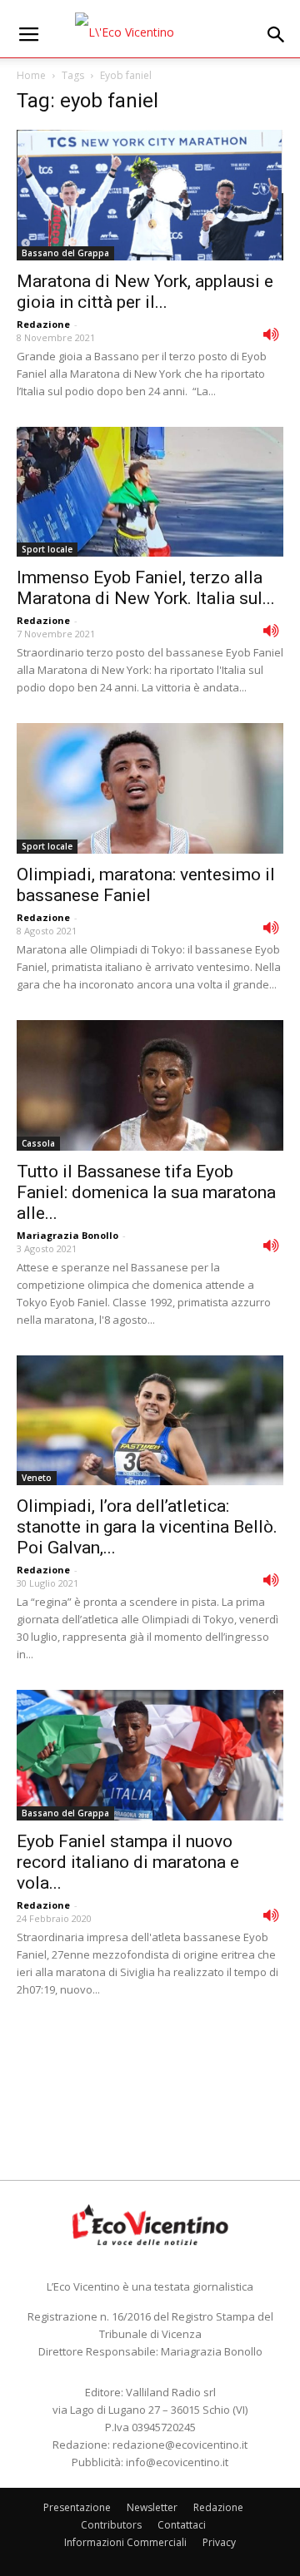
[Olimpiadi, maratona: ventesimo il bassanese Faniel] (150, 788)
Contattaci (182, 2525)
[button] (277, 35)
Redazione (43, 324)
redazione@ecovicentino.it (180, 2445)
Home (31, 75)
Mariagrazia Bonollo (67, 1235)
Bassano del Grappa (65, 253)
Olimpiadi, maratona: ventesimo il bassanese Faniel (146, 885)
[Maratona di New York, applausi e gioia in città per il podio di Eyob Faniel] (150, 195)
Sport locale (47, 549)
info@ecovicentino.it (177, 2462)
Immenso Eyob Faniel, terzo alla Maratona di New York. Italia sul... (146, 588)
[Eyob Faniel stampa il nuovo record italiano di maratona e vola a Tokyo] (150, 1755)
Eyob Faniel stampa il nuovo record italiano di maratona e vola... (128, 1862)
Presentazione (77, 2507)
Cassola (38, 1143)
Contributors (111, 2525)
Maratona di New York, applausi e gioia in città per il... (145, 292)
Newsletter (152, 2507)
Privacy (219, 2542)
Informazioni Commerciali (125, 2542)
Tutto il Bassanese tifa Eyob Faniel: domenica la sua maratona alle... (146, 1192)
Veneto (37, 1478)
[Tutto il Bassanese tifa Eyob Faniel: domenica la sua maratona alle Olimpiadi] (150, 1085)
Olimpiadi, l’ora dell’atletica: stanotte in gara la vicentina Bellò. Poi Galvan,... (147, 1527)
